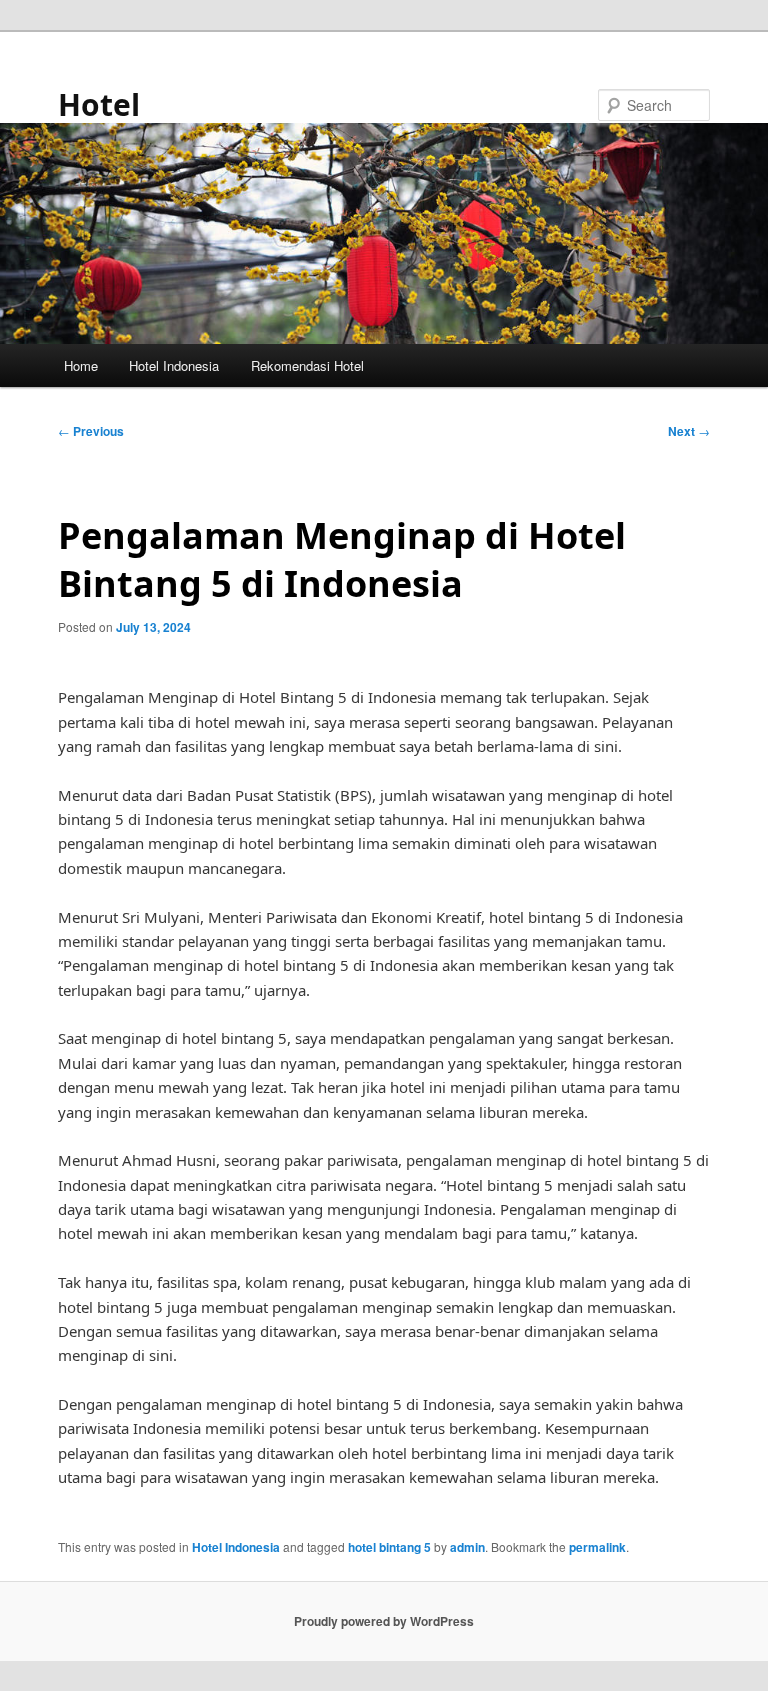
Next (689, 431)
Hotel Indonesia (174, 365)
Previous (91, 431)
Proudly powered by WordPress (384, 1621)
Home (81, 365)
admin (467, 1547)
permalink (597, 1547)
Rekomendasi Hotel (307, 365)
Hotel (99, 104)
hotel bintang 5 (389, 1547)
